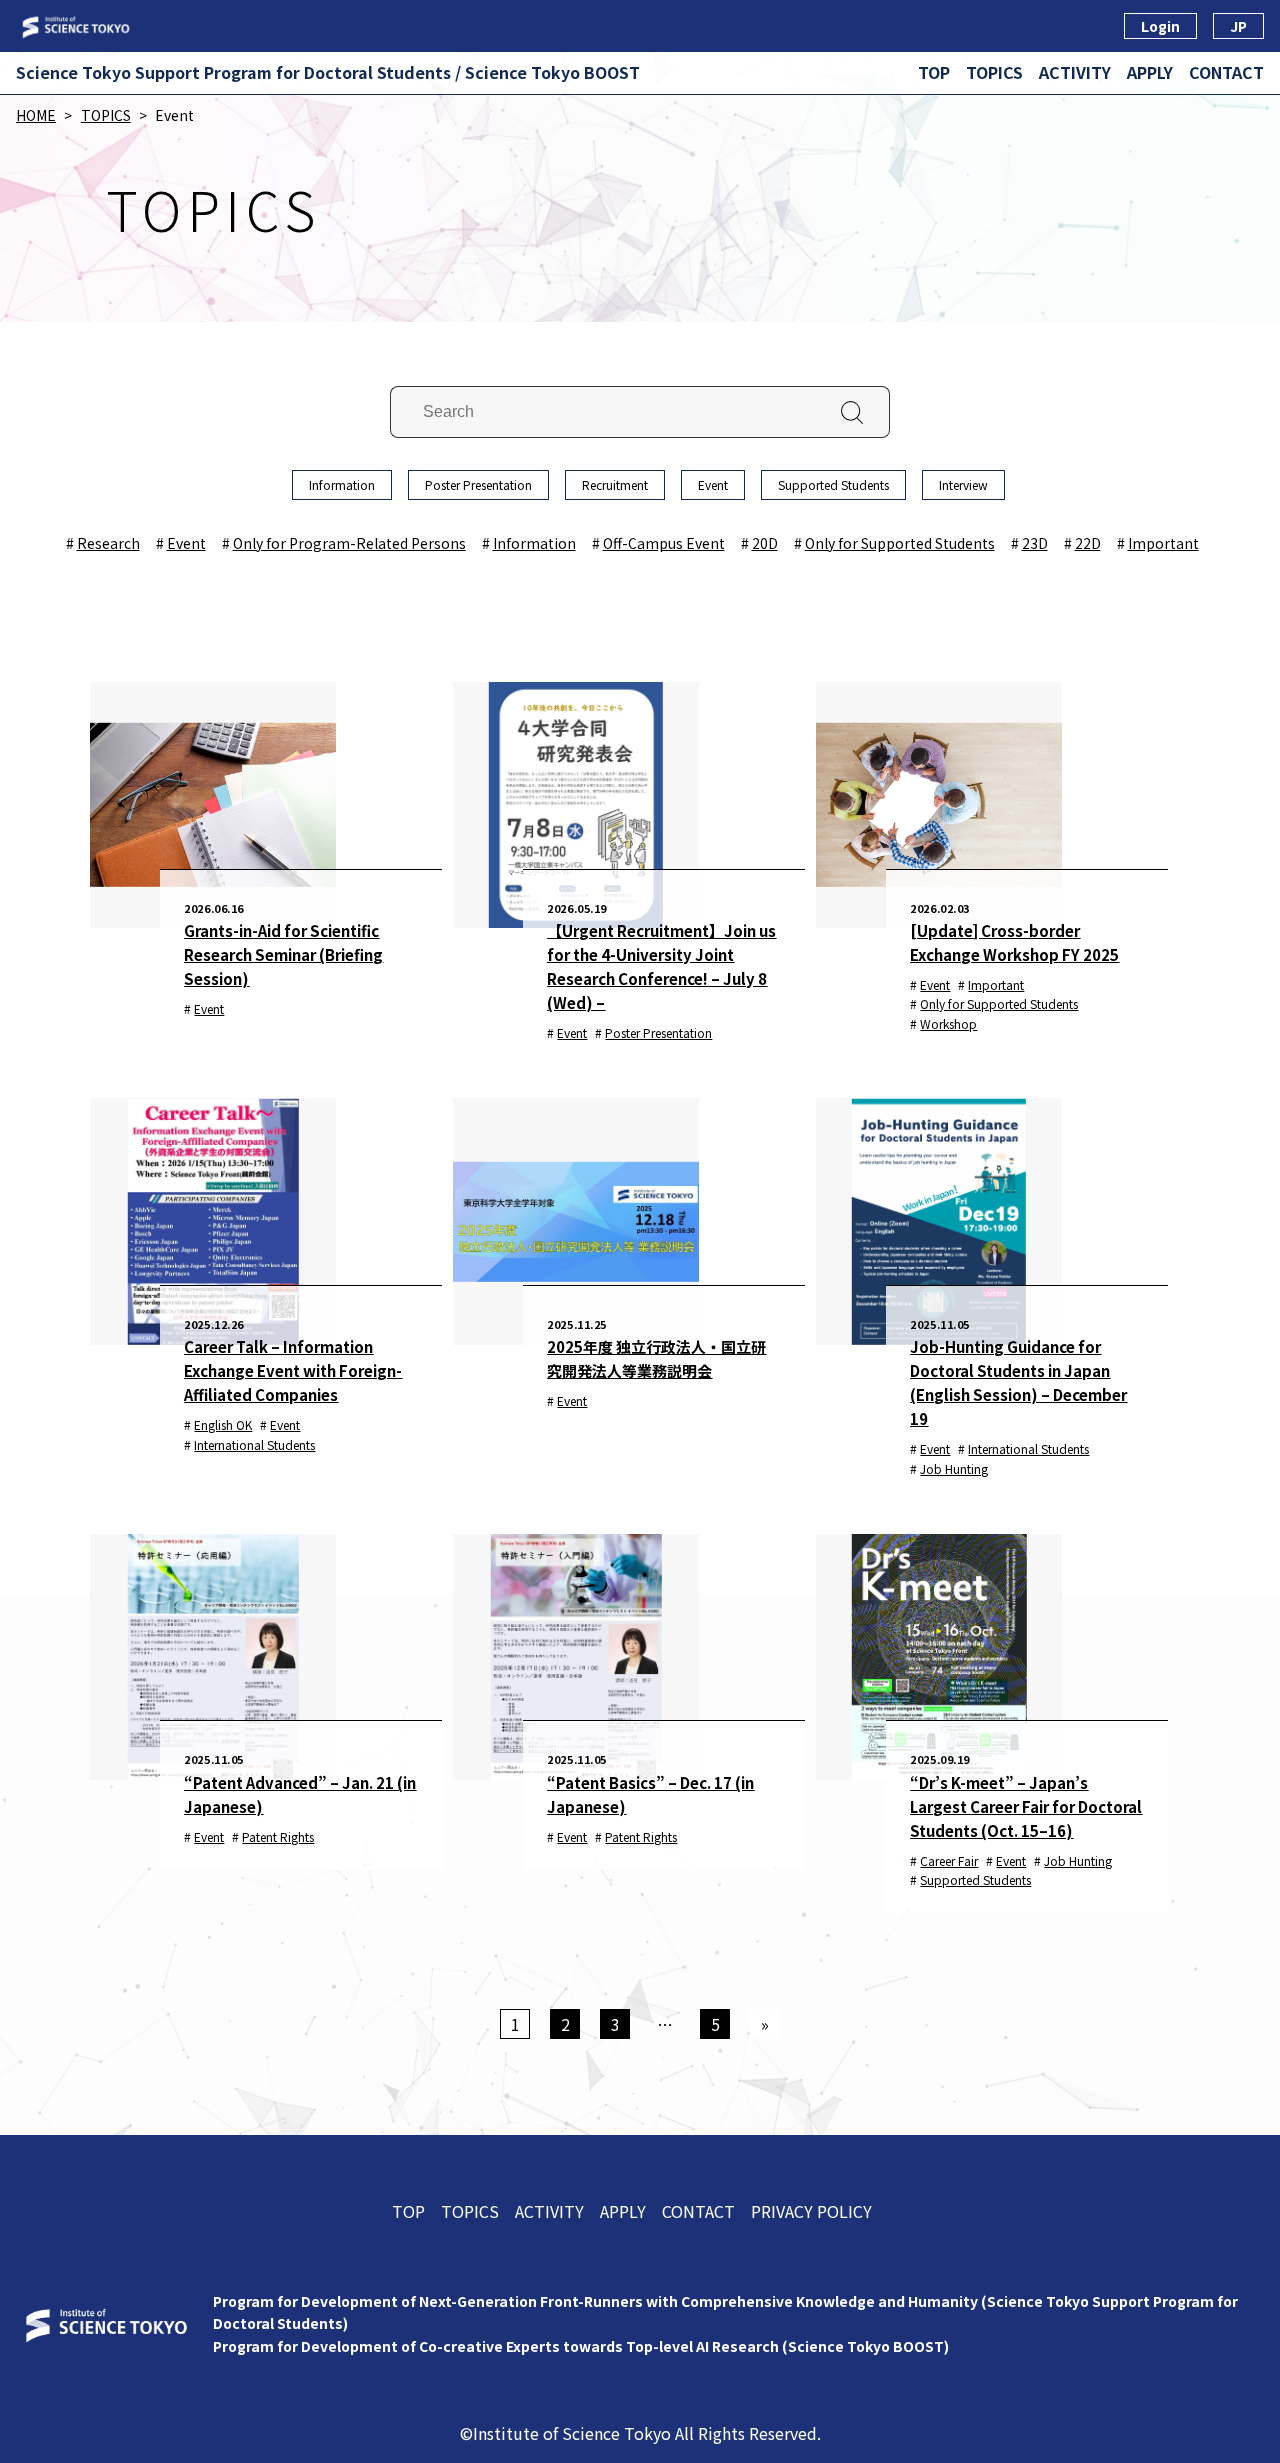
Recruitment (615, 484)
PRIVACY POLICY (811, 2211)
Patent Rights (278, 1836)
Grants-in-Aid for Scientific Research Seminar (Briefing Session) (283, 954)
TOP (934, 72)
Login (1160, 26)
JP (1238, 26)
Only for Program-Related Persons (349, 543)
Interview (963, 484)
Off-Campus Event (664, 543)
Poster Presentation (478, 484)
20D (765, 543)
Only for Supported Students (900, 543)
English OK (223, 1424)
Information (342, 484)
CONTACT (1226, 72)
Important (1163, 543)
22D (1088, 543)
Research (108, 543)
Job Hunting (954, 1468)
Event (713, 484)
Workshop (948, 1023)
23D (1035, 543)
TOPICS (994, 72)
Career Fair (949, 1860)
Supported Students (833, 484)
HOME (36, 115)
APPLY (1150, 72)
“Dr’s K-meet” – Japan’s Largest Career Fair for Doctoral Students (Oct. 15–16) (1026, 1806)
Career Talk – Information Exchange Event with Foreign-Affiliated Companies (293, 1370)
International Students (254, 1444)
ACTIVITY (1075, 72)
